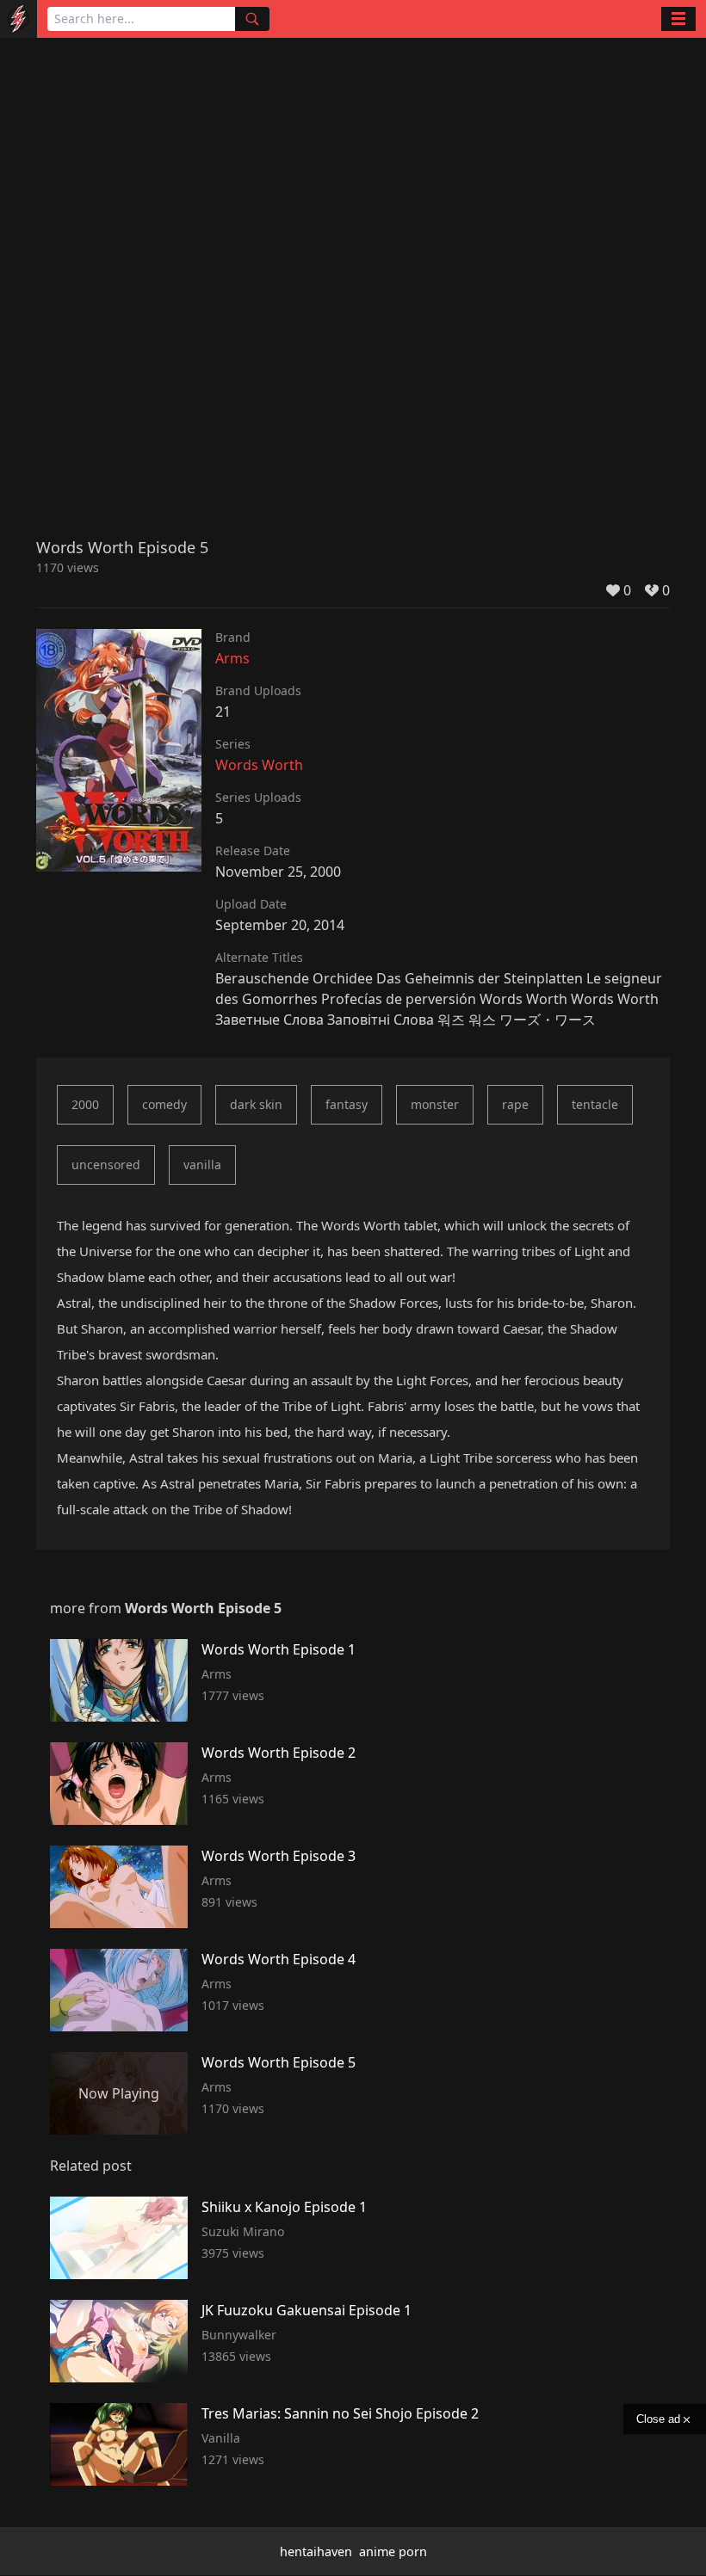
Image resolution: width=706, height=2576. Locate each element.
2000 (85, 1104)
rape (515, 1104)
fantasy (347, 1104)
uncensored (106, 1165)
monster (435, 1104)
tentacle (595, 1104)
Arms (232, 658)
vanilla (202, 1165)
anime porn (393, 2551)
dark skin (256, 1104)
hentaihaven (316, 2551)
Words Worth (259, 765)
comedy (164, 1104)
